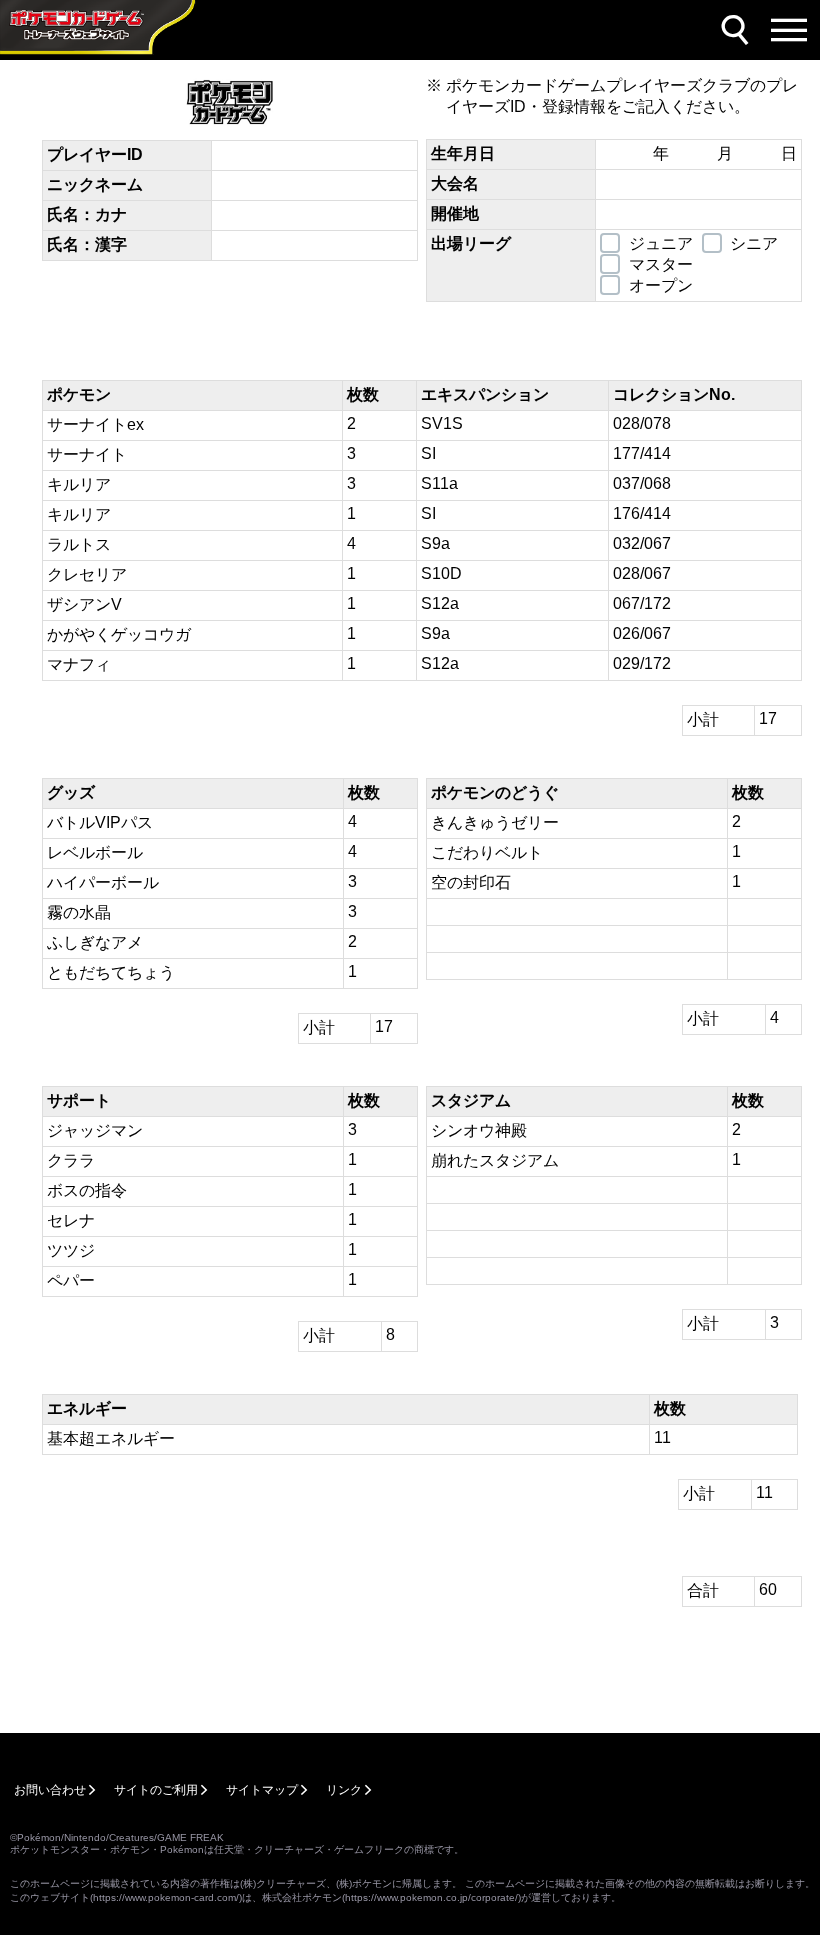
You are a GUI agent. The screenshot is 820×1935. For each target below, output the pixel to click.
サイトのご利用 (156, 1790)
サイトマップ (262, 1790)
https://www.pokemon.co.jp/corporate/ (431, 1897)
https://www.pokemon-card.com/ (166, 1897)
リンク (344, 1790)
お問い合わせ (50, 1790)
